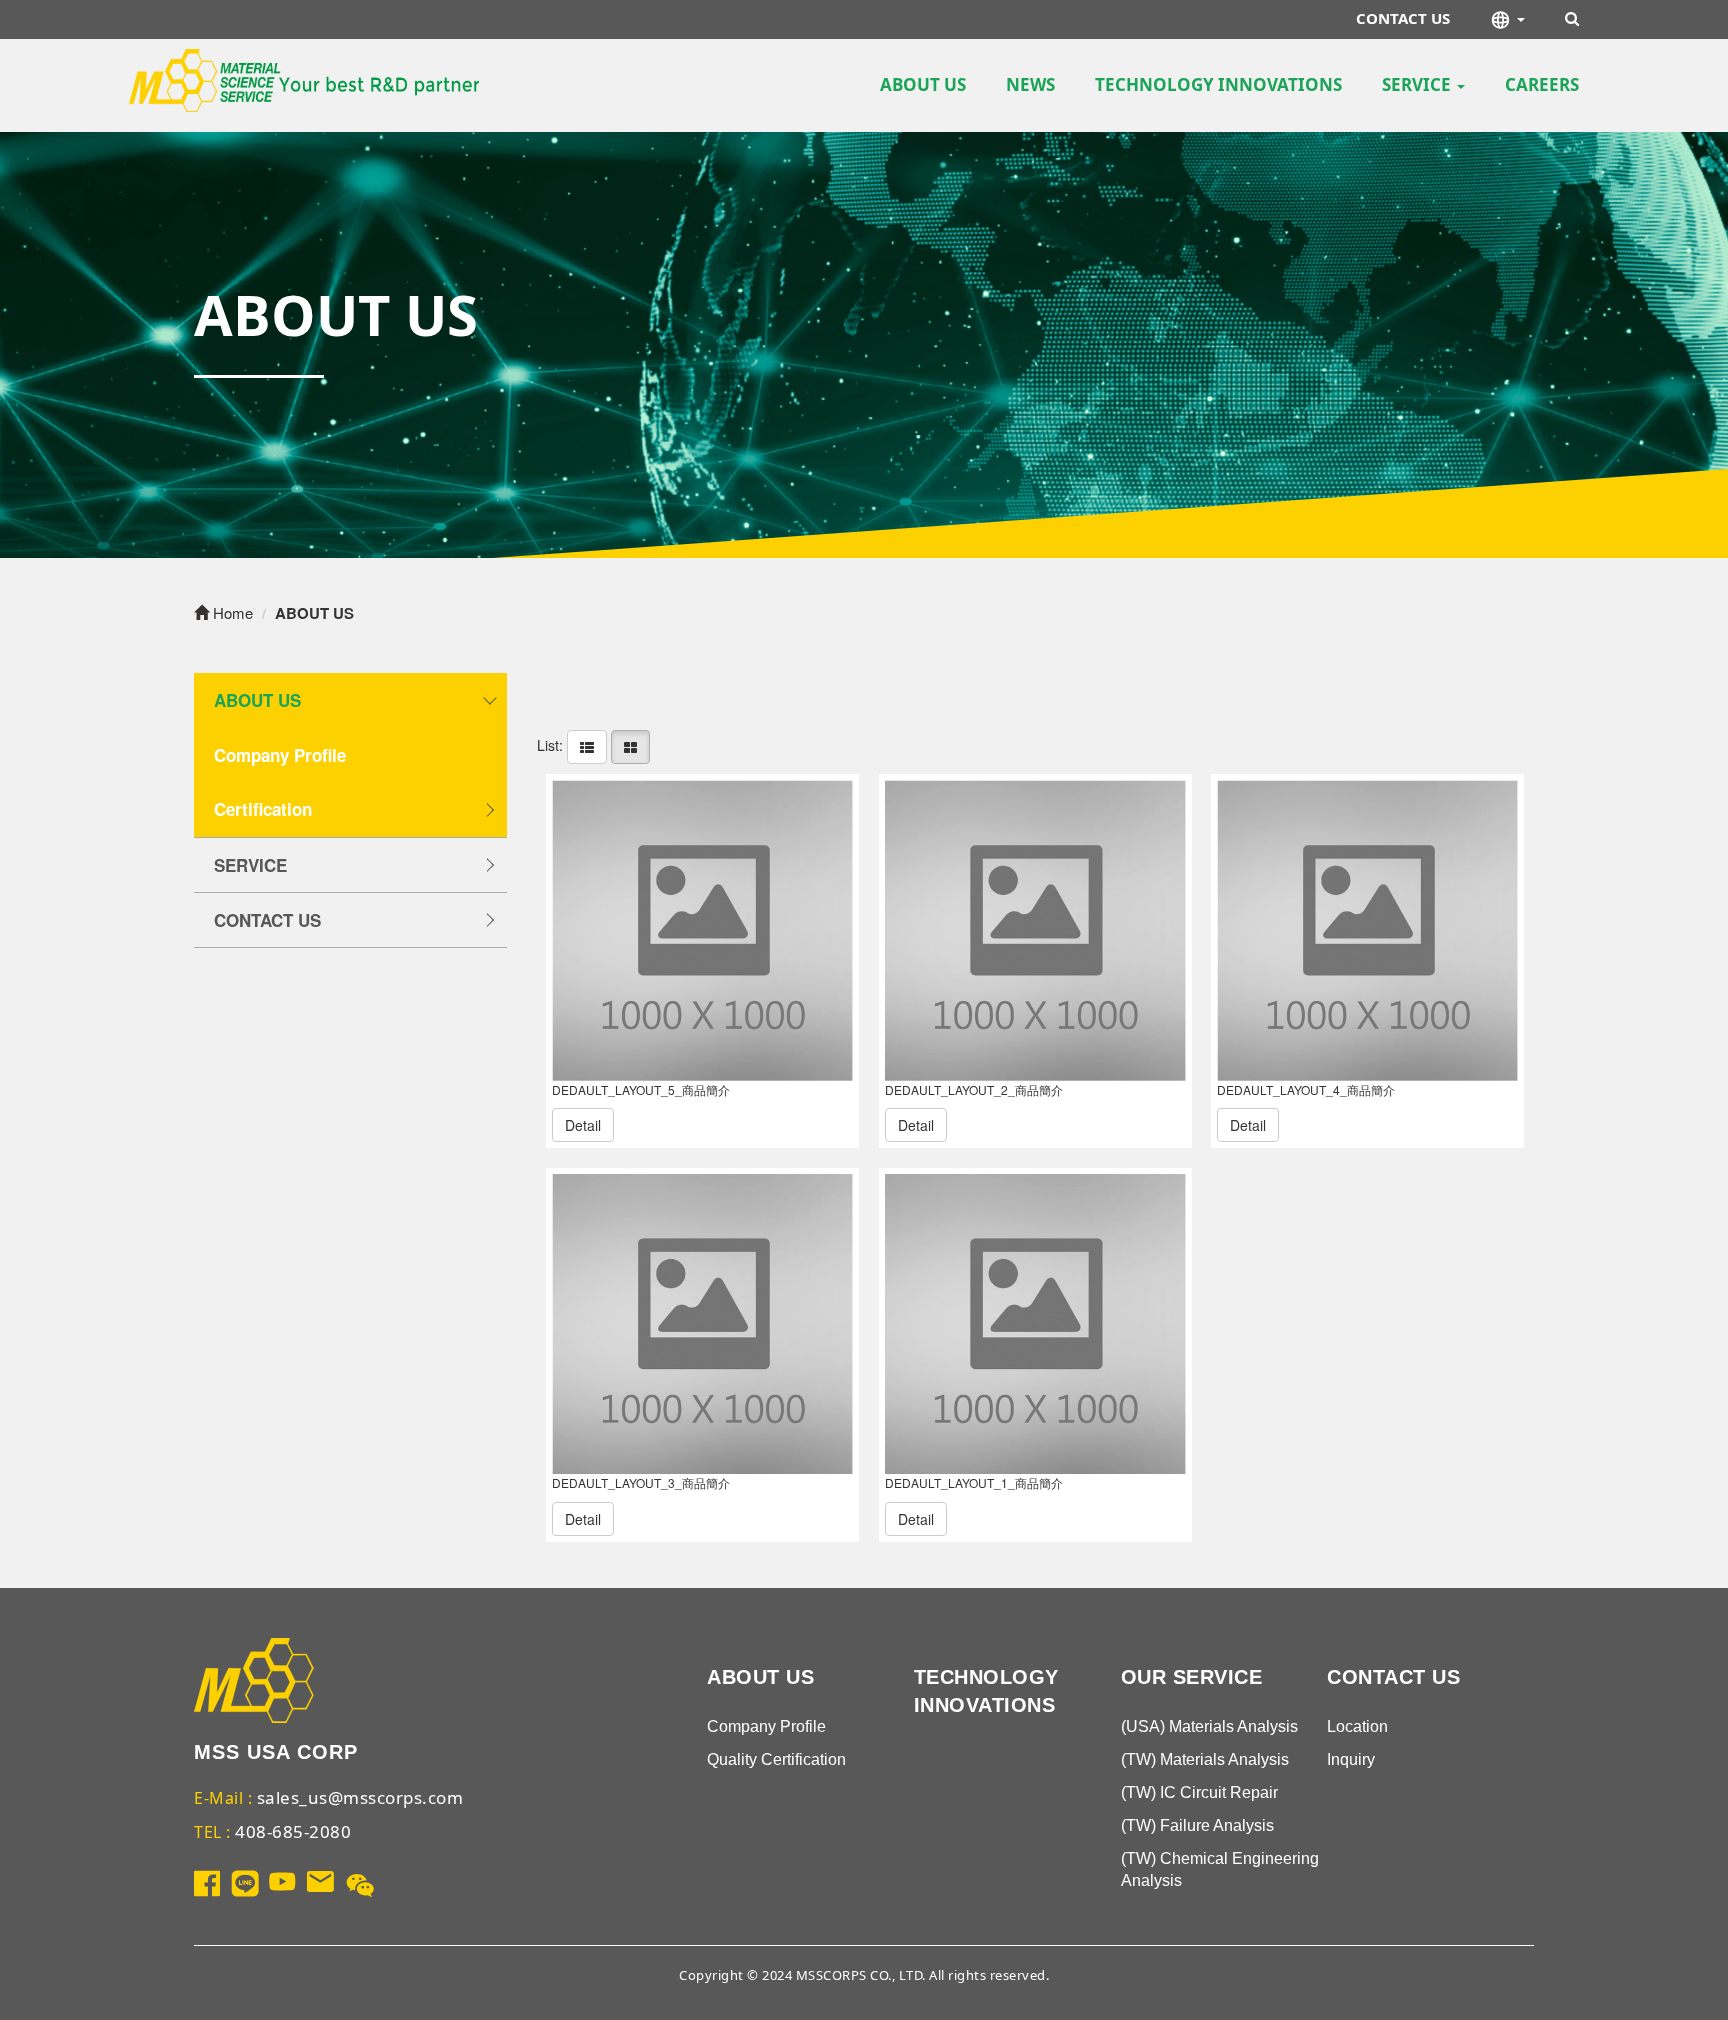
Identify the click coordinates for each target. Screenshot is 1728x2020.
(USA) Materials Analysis (1209, 1726)
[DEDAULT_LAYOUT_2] (1035, 930)
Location (1357, 1726)
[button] (1507, 19)
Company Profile (280, 755)
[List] (587, 745)
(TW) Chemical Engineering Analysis (1220, 1870)
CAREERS (1542, 84)
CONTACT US (1403, 18)
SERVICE (250, 865)
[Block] (630, 745)
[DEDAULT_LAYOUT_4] (1367, 930)
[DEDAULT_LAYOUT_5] (702, 930)
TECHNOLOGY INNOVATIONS (1218, 84)
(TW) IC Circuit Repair (1199, 1792)
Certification (263, 809)
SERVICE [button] (1418, 84)
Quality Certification (776, 1759)
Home (231, 612)
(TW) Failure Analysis (1197, 1825)
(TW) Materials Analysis (1205, 1759)
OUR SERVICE (1192, 1677)
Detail (583, 1125)
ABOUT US (923, 84)
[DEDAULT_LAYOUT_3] (702, 1324)
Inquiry (1351, 1759)
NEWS (1030, 84)
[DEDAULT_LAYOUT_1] (1035, 1324)
